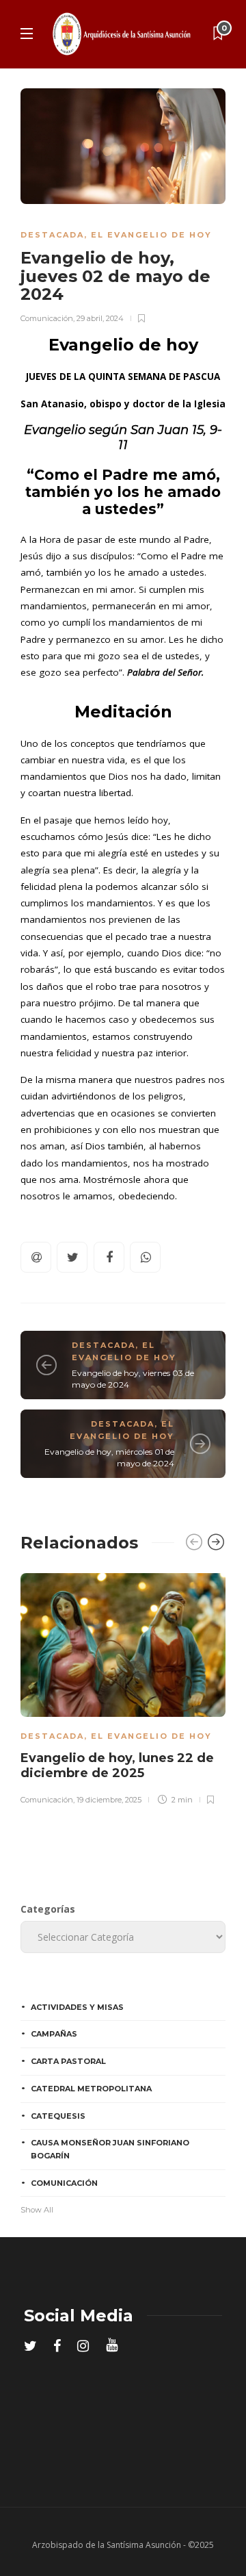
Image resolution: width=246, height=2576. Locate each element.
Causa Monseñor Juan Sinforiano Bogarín (110, 2149)
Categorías (48, 1909)
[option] (123, 1687)
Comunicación (47, 318)
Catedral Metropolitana (91, 2089)
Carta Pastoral (68, 2061)
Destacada (52, 235)
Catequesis (58, 2116)
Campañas (54, 2034)
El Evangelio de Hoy (151, 235)
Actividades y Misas (77, 2007)
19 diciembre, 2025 (109, 1800)
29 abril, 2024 (100, 318)
